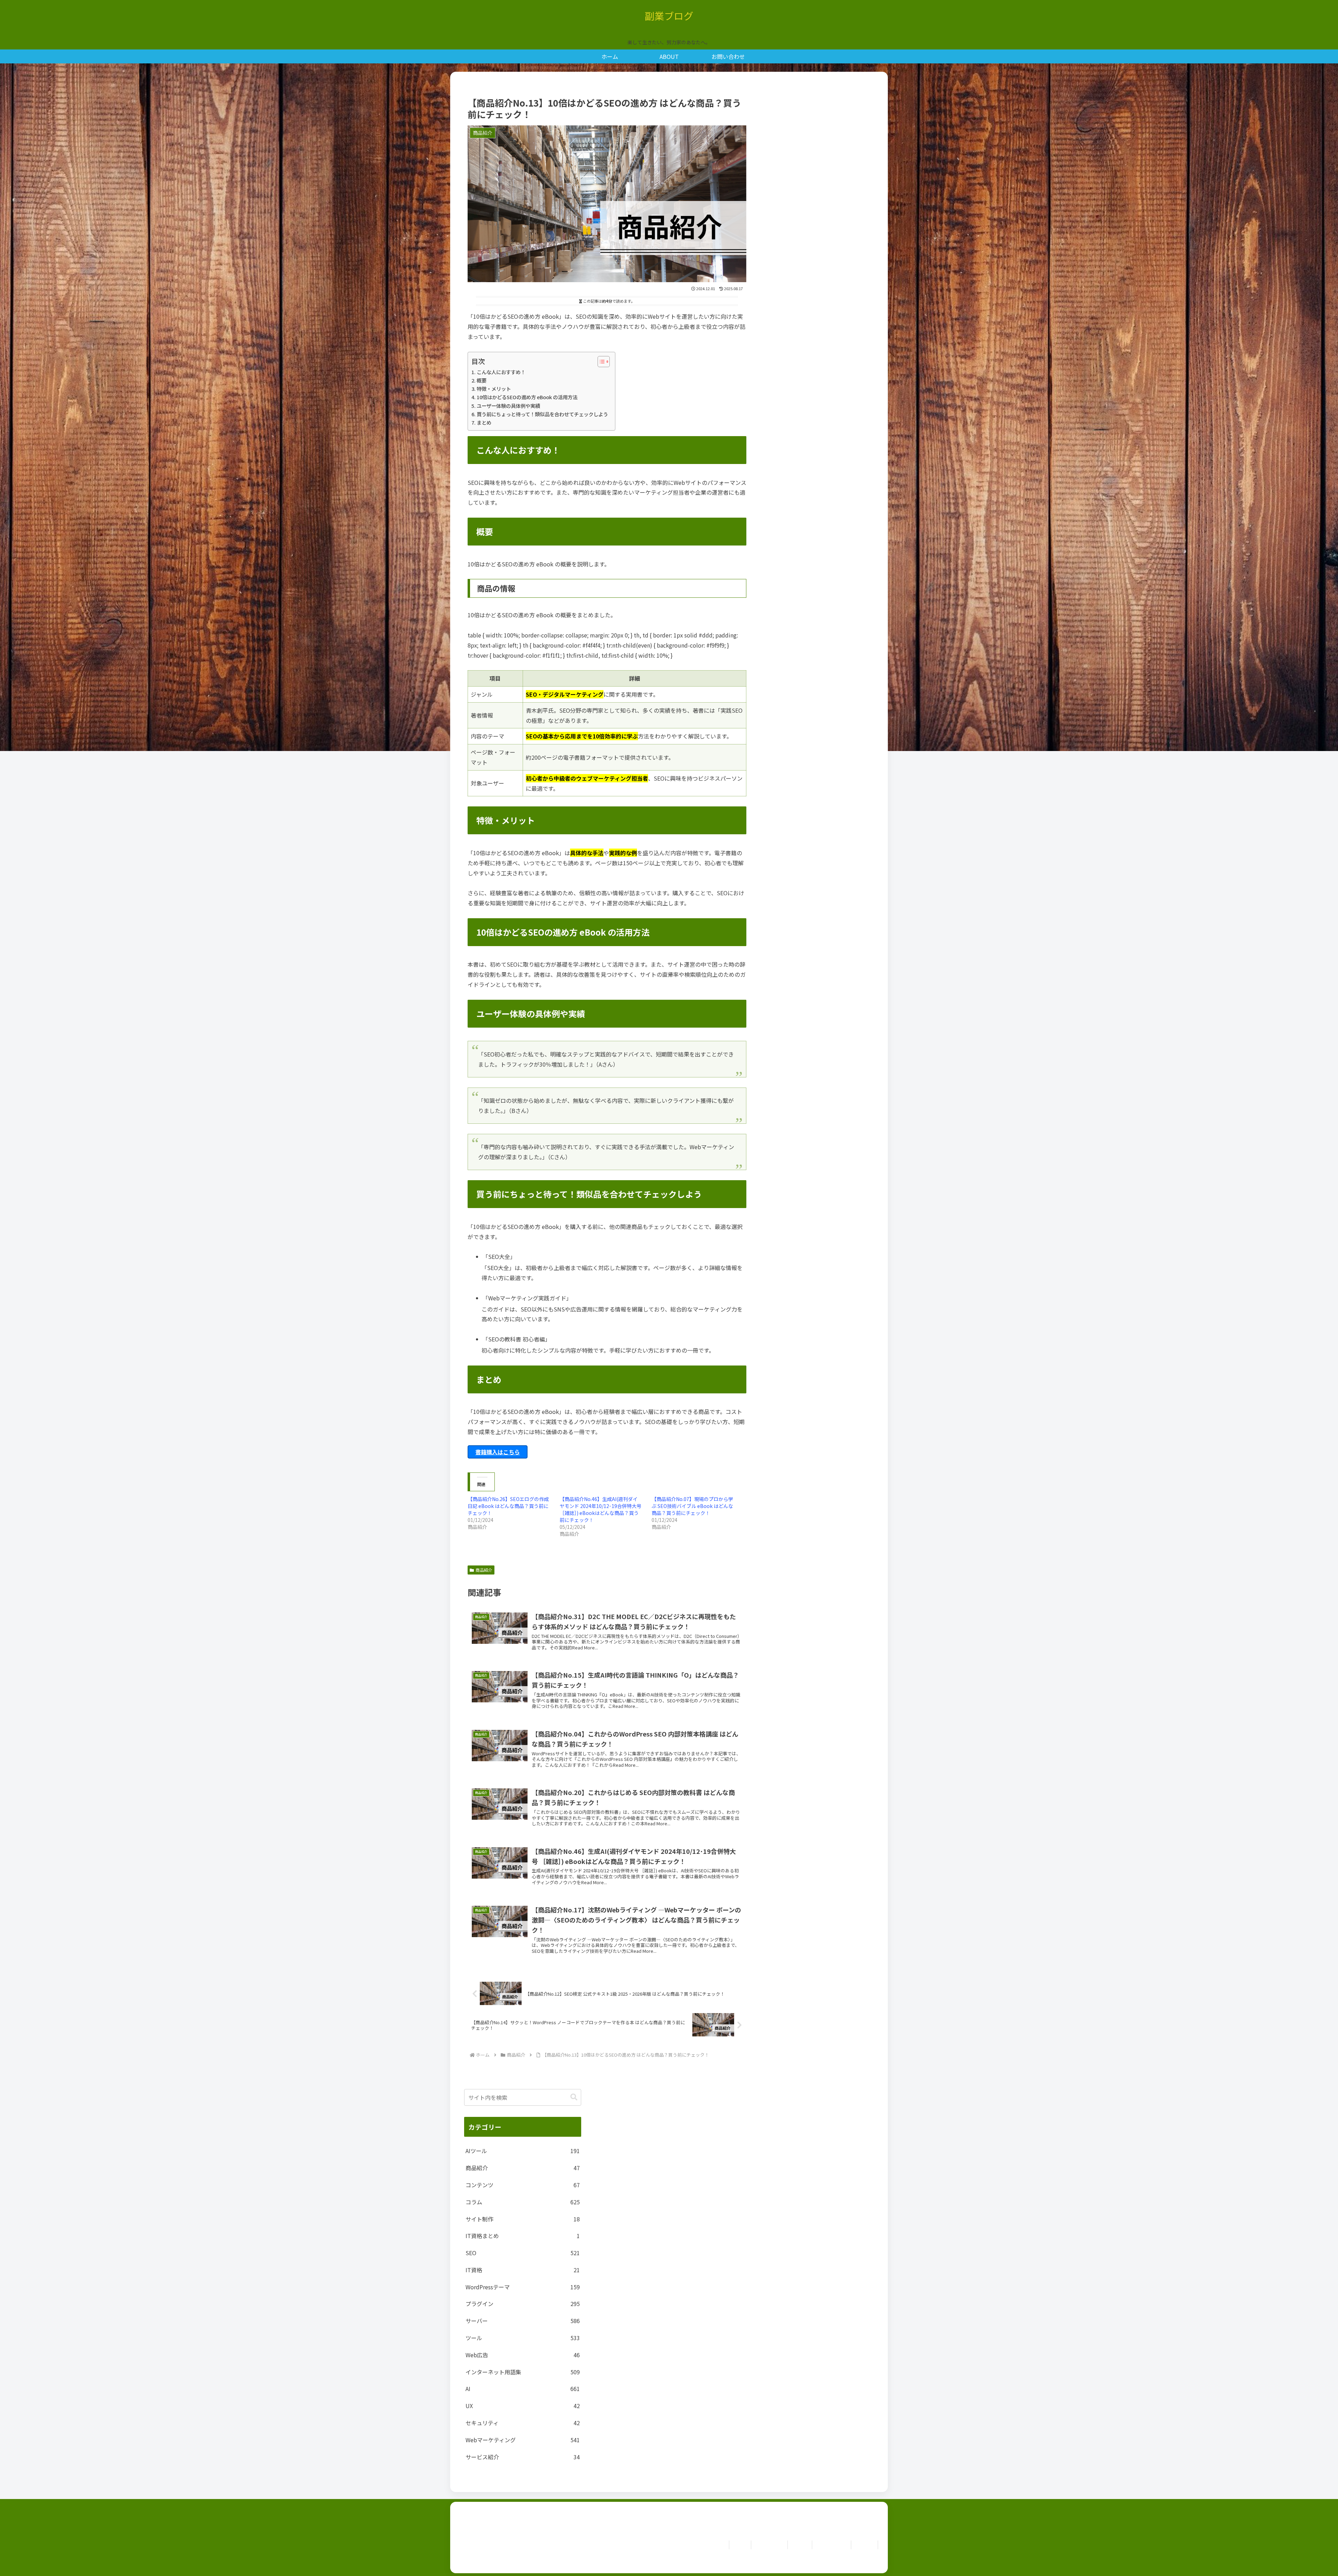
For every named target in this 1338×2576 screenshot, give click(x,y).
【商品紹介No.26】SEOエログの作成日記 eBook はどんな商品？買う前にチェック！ (508, 1506)
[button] (574, 2097)
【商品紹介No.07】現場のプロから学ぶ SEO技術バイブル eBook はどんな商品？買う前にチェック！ (692, 1506)
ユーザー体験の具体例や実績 (508, 406)
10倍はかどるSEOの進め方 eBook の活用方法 (527, 397)
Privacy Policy (832, 2545)
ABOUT (800, 2545)
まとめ (484, 422)
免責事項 (864, 2545)
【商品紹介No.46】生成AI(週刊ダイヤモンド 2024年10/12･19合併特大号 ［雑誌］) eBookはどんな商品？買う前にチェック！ (601, 1509)
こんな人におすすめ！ (501, 372)
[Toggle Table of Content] (600, 362)
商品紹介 (484, 1570)
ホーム (740, 2545)
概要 (482, 380)
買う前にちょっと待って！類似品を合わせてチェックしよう (542, 414)
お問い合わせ (769, 2545)
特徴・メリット (494, 389)
